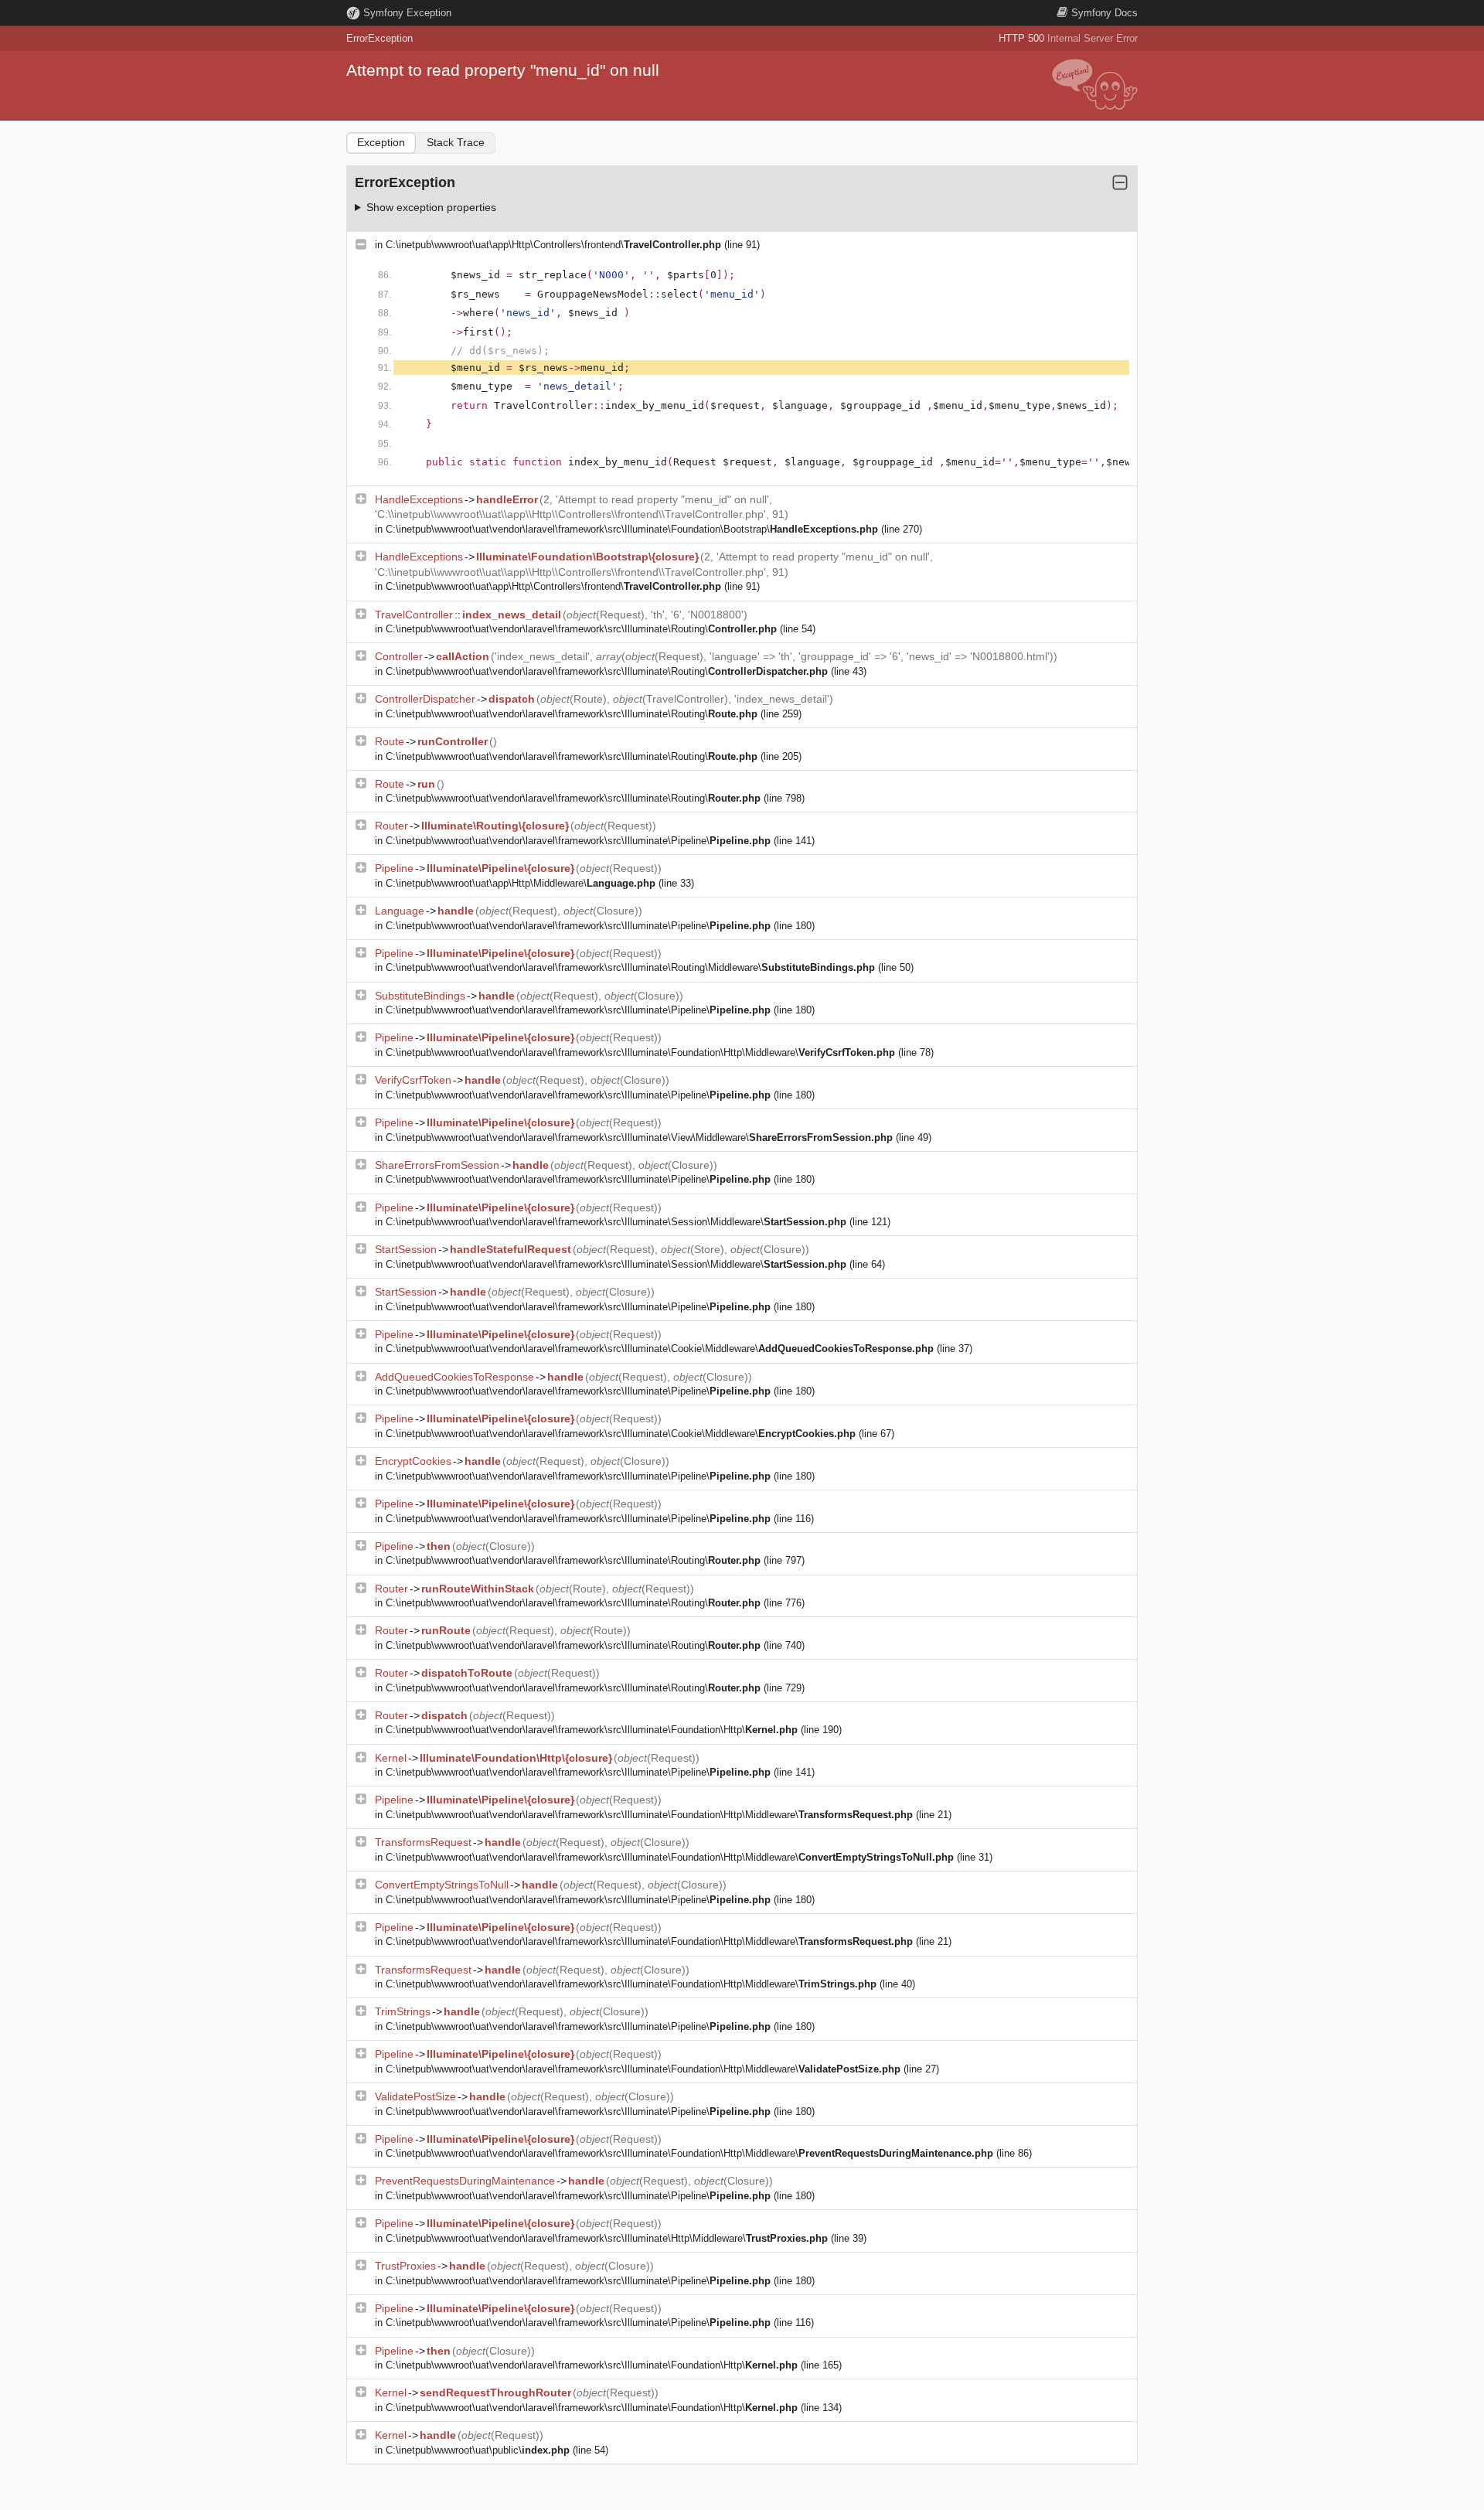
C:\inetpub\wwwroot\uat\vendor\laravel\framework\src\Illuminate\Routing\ (581, 629)
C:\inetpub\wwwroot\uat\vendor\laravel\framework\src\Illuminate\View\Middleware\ (639, 1138)
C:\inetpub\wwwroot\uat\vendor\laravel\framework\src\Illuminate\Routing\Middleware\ (630, 967)
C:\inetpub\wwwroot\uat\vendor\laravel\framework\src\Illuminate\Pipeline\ (578, 841)
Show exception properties (431, 207)
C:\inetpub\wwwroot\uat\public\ (478, 2450)
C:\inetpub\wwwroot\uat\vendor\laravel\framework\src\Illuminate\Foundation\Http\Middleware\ (640, 1052)
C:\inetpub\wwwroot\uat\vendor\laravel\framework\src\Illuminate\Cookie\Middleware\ (660, 1349)
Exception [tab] (381, 142)
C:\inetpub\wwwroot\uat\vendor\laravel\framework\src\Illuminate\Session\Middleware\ (616, 1222)
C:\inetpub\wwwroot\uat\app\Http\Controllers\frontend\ (553, 245)
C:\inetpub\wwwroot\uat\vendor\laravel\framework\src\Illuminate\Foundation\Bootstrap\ (632, 529)
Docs (1104, 13)
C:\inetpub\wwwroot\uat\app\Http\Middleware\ (521, 883)
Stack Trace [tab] (456, 142)
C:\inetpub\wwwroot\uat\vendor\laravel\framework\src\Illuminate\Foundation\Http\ (592, 1730)
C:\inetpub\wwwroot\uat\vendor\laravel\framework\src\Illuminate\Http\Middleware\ (607, 2238)
